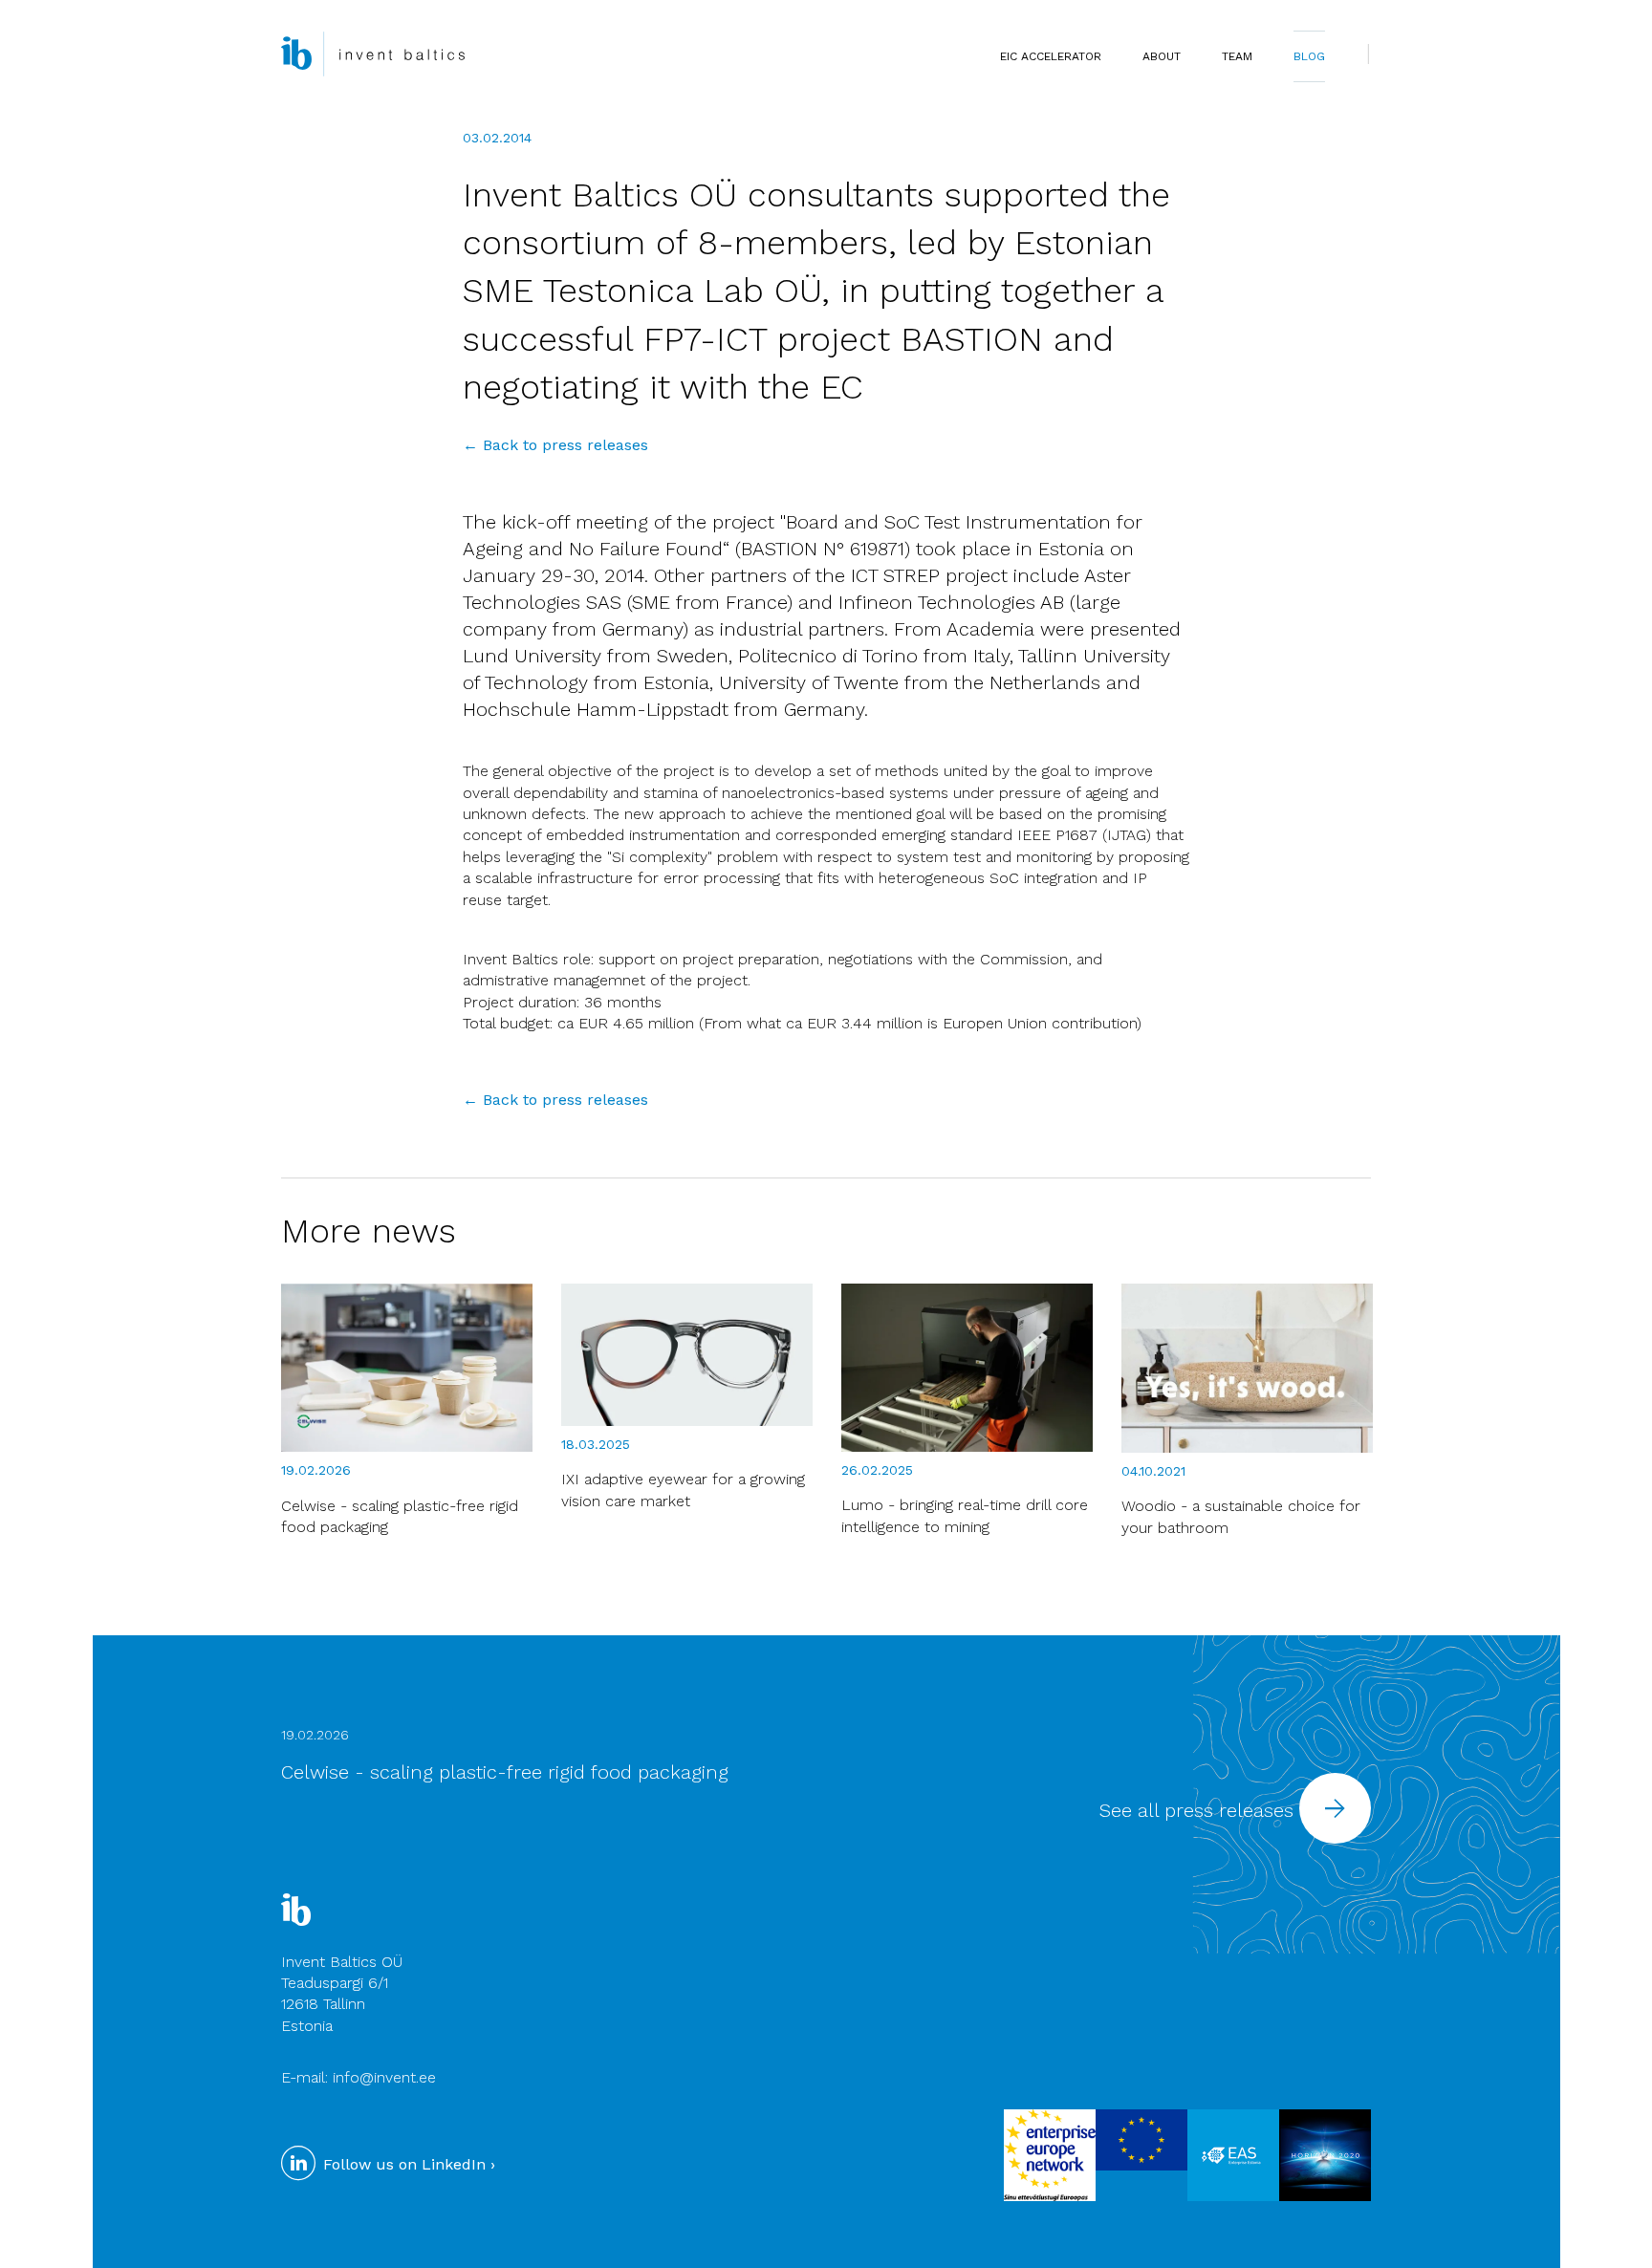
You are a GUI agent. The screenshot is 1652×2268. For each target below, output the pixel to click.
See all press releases (1199, 1810)
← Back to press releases (555, 445)
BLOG (1309, 56)
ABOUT (1162, 56)
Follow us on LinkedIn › (407, 2164)
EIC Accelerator (1051, 56)
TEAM (1237, 56)
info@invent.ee (384, 2077)
